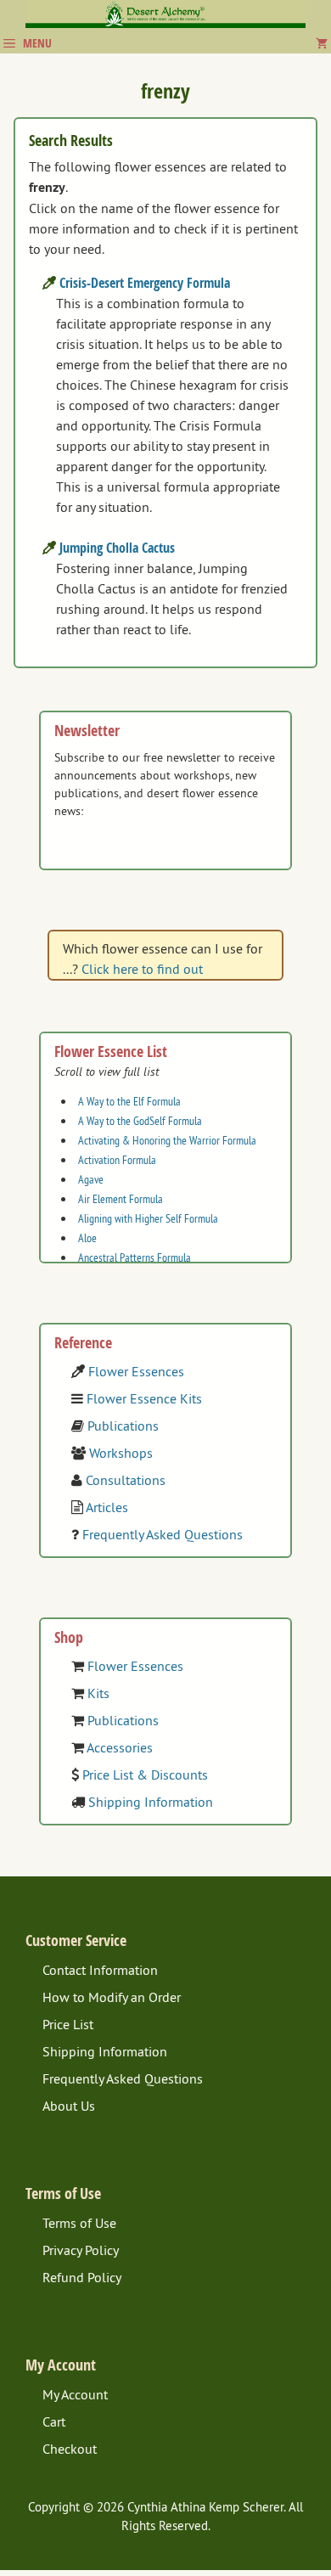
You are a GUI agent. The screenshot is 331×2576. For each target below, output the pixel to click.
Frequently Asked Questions (163, 1534)
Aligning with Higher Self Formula (148, 1218)
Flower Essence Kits (144, 1398)
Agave (91, 1179)
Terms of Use (79, 2223)
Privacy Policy (81, 2250)
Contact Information (100, 1970)
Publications (123, 1426)
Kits (98, 1693)
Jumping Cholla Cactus (117, 548)
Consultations (126, 1480)
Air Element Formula (121, 1199)
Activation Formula (117, 1160)
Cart (54, 2421)
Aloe (87, 1238)
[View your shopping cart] (322, 43)
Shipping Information (151, 1802)
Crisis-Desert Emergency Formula (145, 283)
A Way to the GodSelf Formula (140, 1121)
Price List (68, 2024)
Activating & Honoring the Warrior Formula (167, 1140)
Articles (107, 1507)
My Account (75, 2394)
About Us (69, 2106)
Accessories (120, 1747)
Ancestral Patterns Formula (135, 1257)
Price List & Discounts (145, 1775)
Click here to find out (142, 969)
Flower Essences (136, 1371)
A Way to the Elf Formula (129, 1101)
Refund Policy (82, 2277)
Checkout (70, 2449)
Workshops (121, 1453)
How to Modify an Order (112, 1997)
